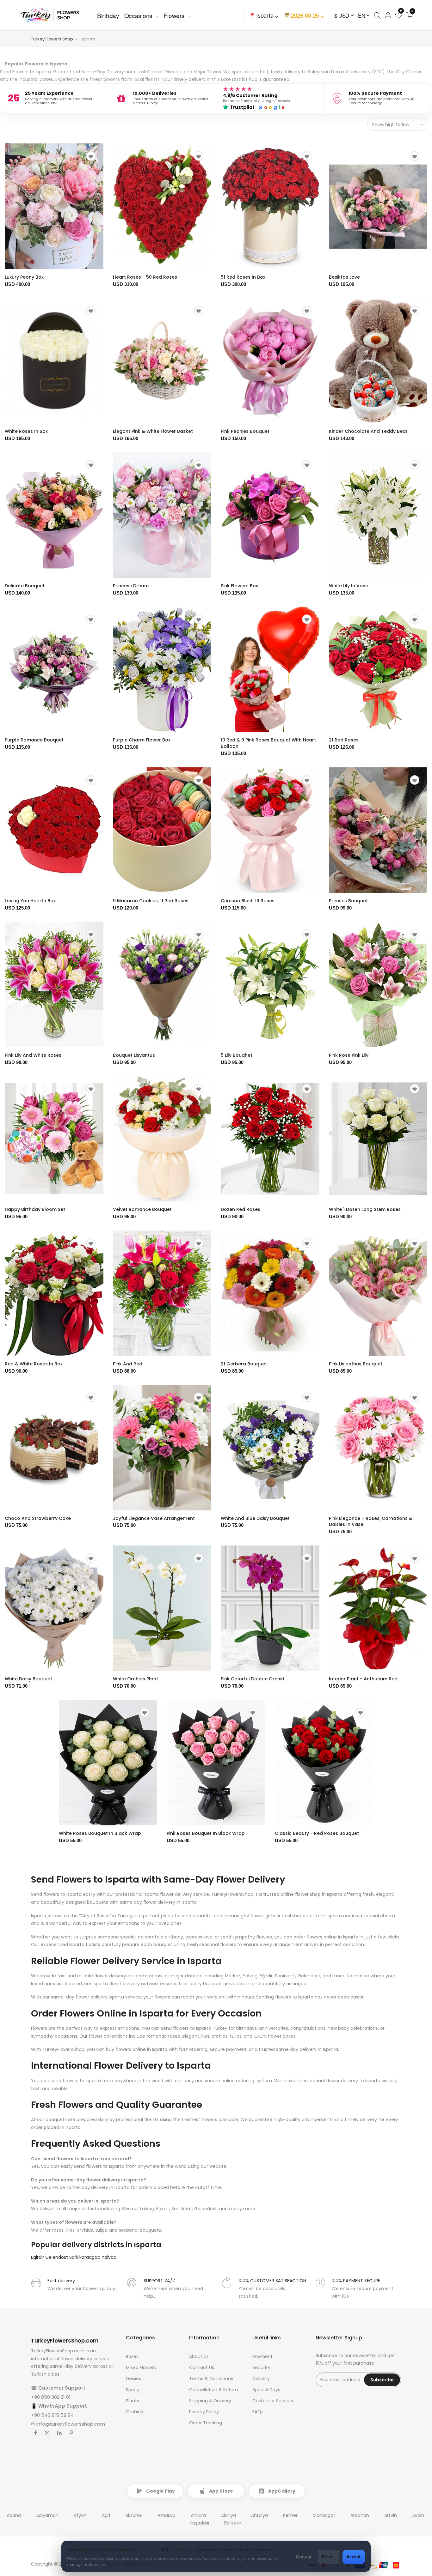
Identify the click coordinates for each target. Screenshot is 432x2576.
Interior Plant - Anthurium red (363, 1679)
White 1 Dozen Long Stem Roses (365, 1209)
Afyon (80, 2515)
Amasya (167, 2515)
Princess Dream (131, 586)
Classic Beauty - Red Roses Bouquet (317, 1833)
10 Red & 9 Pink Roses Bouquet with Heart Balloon (268, 743)
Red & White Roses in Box (34, 1364)
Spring (133, 2390)
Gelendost (57, 2257)
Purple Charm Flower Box (142, 740)
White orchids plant (136, 1679)
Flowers (174, 15)
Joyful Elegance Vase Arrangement (154, 1518)
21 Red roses (344, 740)
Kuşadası (199, 2523)
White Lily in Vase (349, 586)
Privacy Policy (204, 2412)
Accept (354, 2557)
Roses (132, 2356)
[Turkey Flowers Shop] (54, 15)
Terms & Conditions (211, 2379)
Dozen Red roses (241, 1209)
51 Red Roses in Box (243, 277)
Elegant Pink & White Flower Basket (153, 431)
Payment (262, 2356)
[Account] (388, 15)
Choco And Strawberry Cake (38, 1518)
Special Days (266, 2390)
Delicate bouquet (25, 586)
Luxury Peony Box (24, 277)
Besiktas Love (344, 277)
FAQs (258, 2412)
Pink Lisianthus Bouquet (356, 1364)
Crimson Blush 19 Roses (248, 901)
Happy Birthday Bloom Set (35, 1209)
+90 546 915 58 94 (52, 2415)
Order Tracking (206, 2423)
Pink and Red (128, 1364)
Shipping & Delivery (210, 2401)
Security (261, 2367)
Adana (14, 2515)
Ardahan (360, 2515)
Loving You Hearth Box (30, 901)
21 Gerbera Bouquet (244, 1364)
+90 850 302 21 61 (51, 2397)
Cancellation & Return (213, 2390)
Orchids (134, 2412)
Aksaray (134, 2515)
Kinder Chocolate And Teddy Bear (368, 431)
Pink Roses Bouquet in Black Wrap (206, 1833)
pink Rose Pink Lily (349, 1055)
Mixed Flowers (141, 2367)
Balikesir (233, 2523)
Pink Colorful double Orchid (253, 1679)
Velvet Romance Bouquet (142, 1209)
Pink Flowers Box (239, 586)
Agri (106, 2515)
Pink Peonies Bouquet (245, 431)
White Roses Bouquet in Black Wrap (100, 1833)
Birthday (108, 15)
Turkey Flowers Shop (52, 39)
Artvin (391, 2515)
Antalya (259, 2515)
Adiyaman (47, 2515)
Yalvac (109, 2257)
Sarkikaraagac (85, 2257)
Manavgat (324, 2515)
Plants (133, 2401)
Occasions (138, 15)
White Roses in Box (26, 431)
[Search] (377, 15)
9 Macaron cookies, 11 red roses (151, 901)
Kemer (290, 2515)
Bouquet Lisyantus (134, 1055)
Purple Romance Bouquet (34, 740)
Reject (329, 2557)
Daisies (133, 2379)
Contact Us (202, 2367)
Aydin (418, 2515)
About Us (199, 2356)
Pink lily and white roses (33, 1055)
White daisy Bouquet (28, 1679)
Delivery (261, 2379)
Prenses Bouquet (348, 901)
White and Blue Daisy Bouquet (255, 1518)
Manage (304, 2557)
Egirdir (38, 2257)
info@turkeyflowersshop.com (71, 2424)
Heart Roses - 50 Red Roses (145, 277)
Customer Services (273, 2401)
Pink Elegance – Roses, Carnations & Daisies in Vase (371, 1521)
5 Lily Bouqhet (237, 1055)
